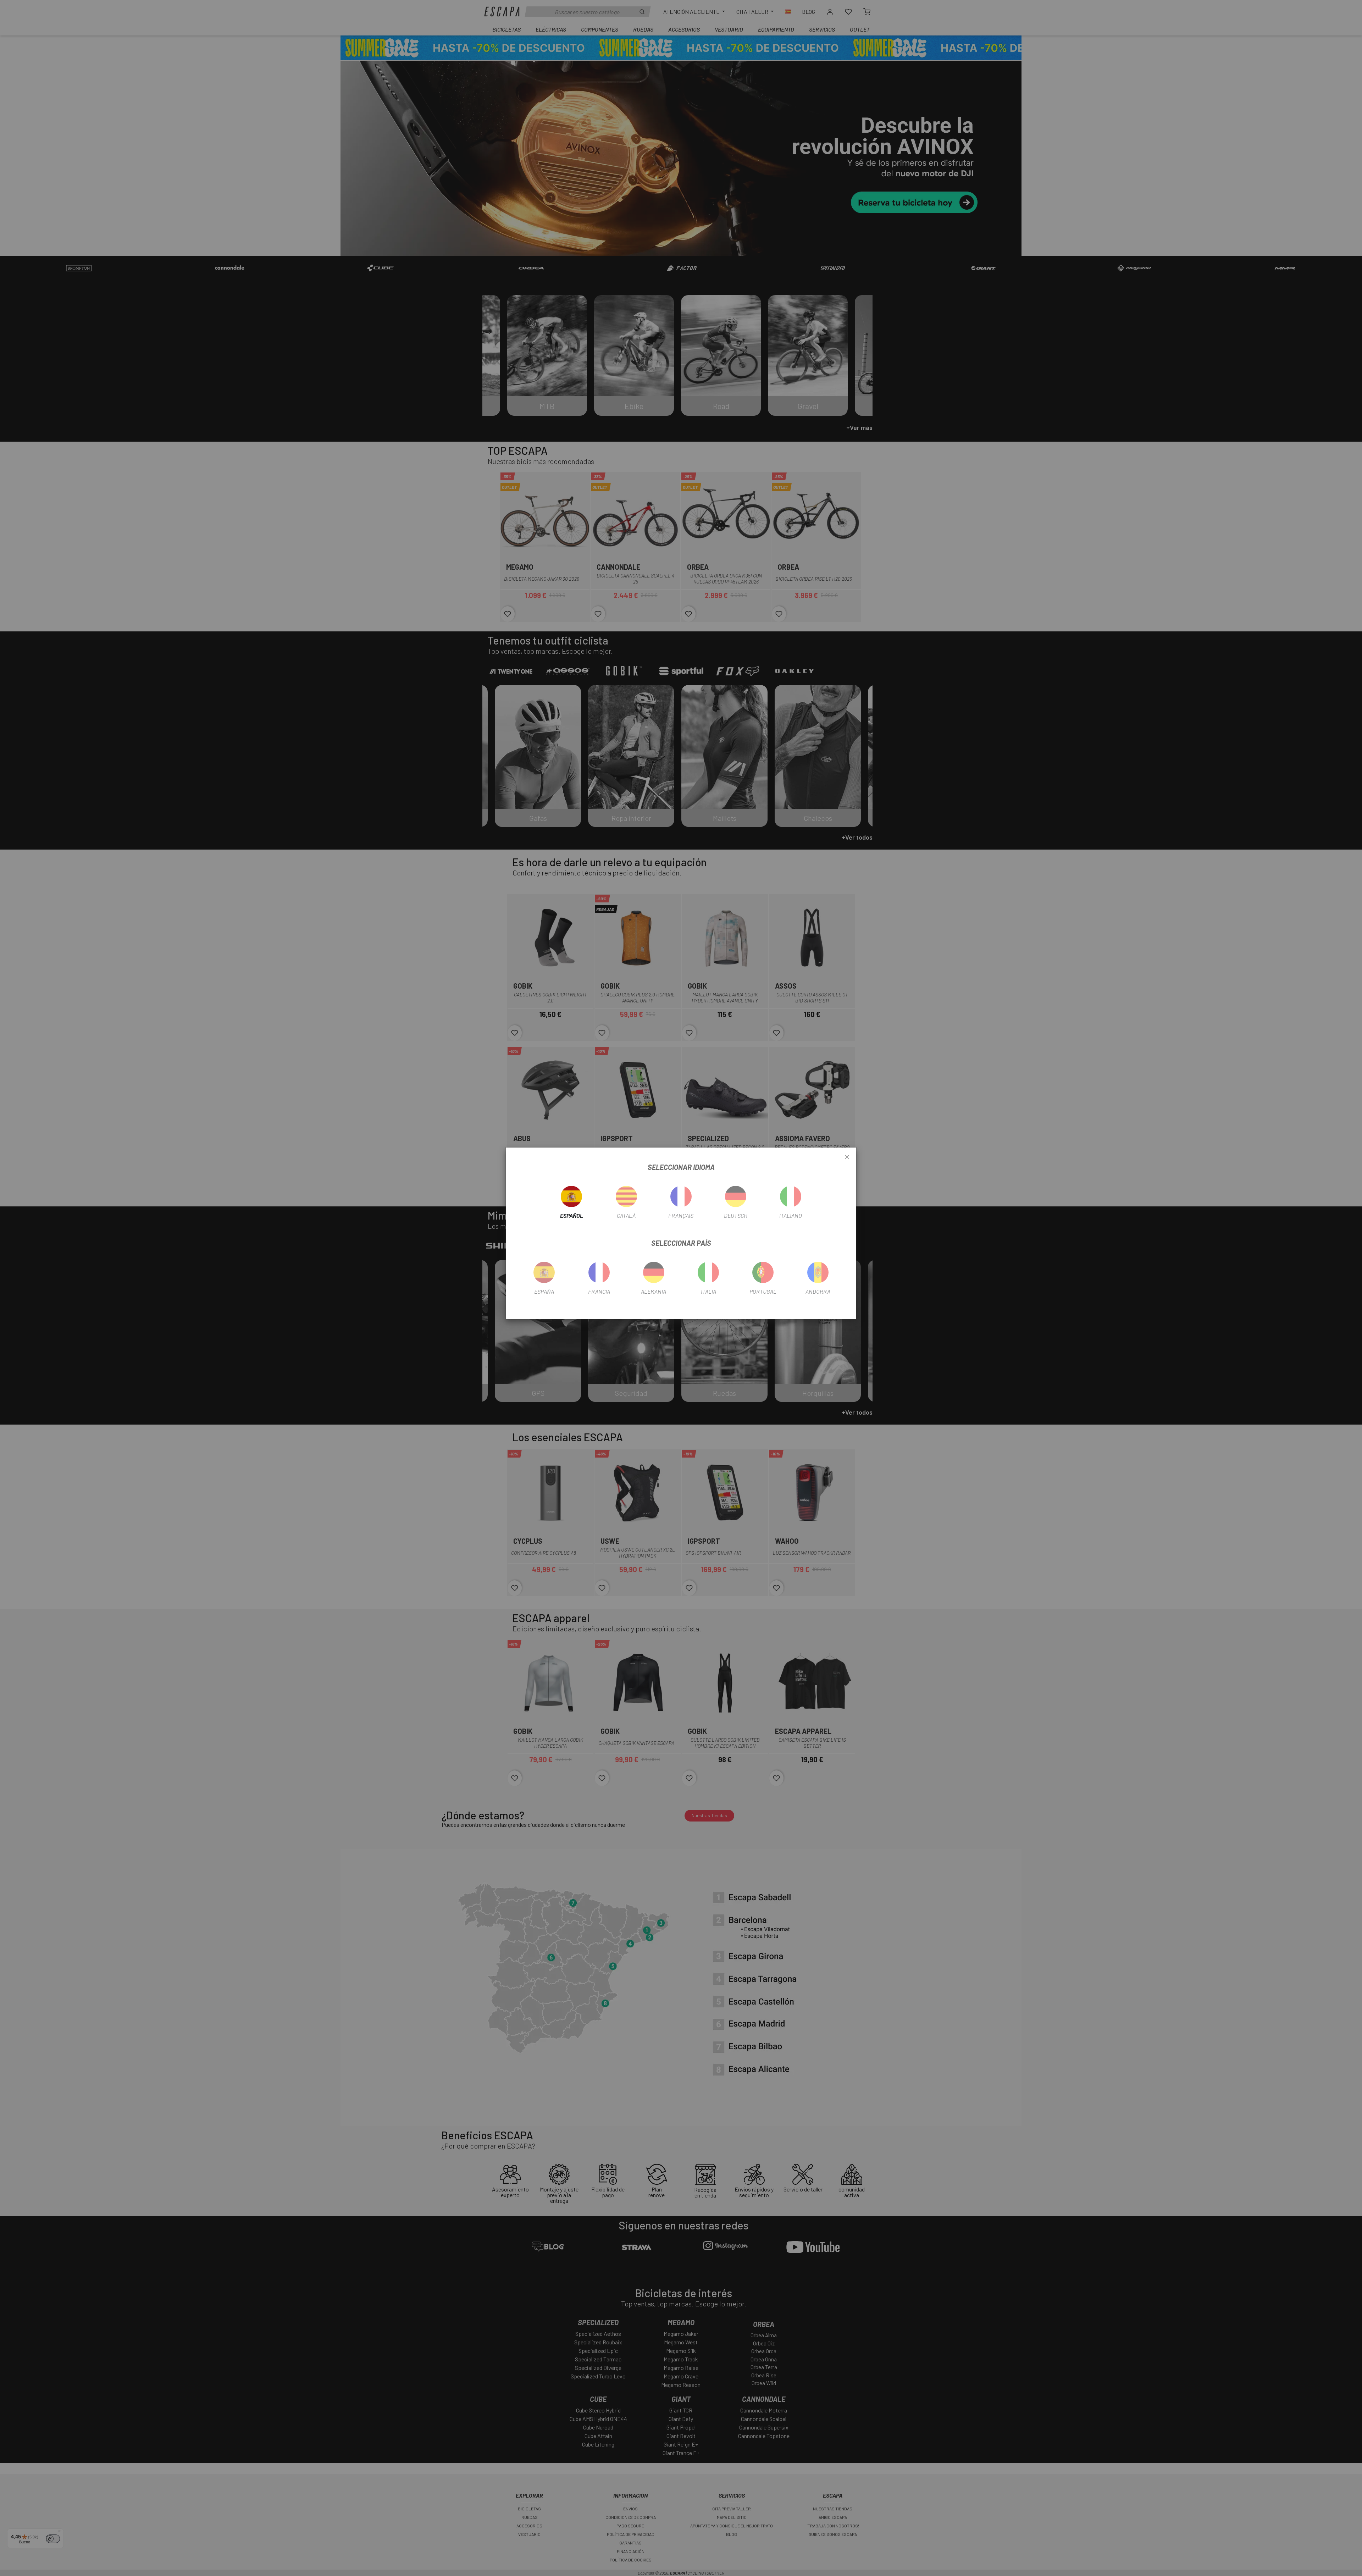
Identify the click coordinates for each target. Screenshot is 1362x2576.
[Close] (847, 1157)
